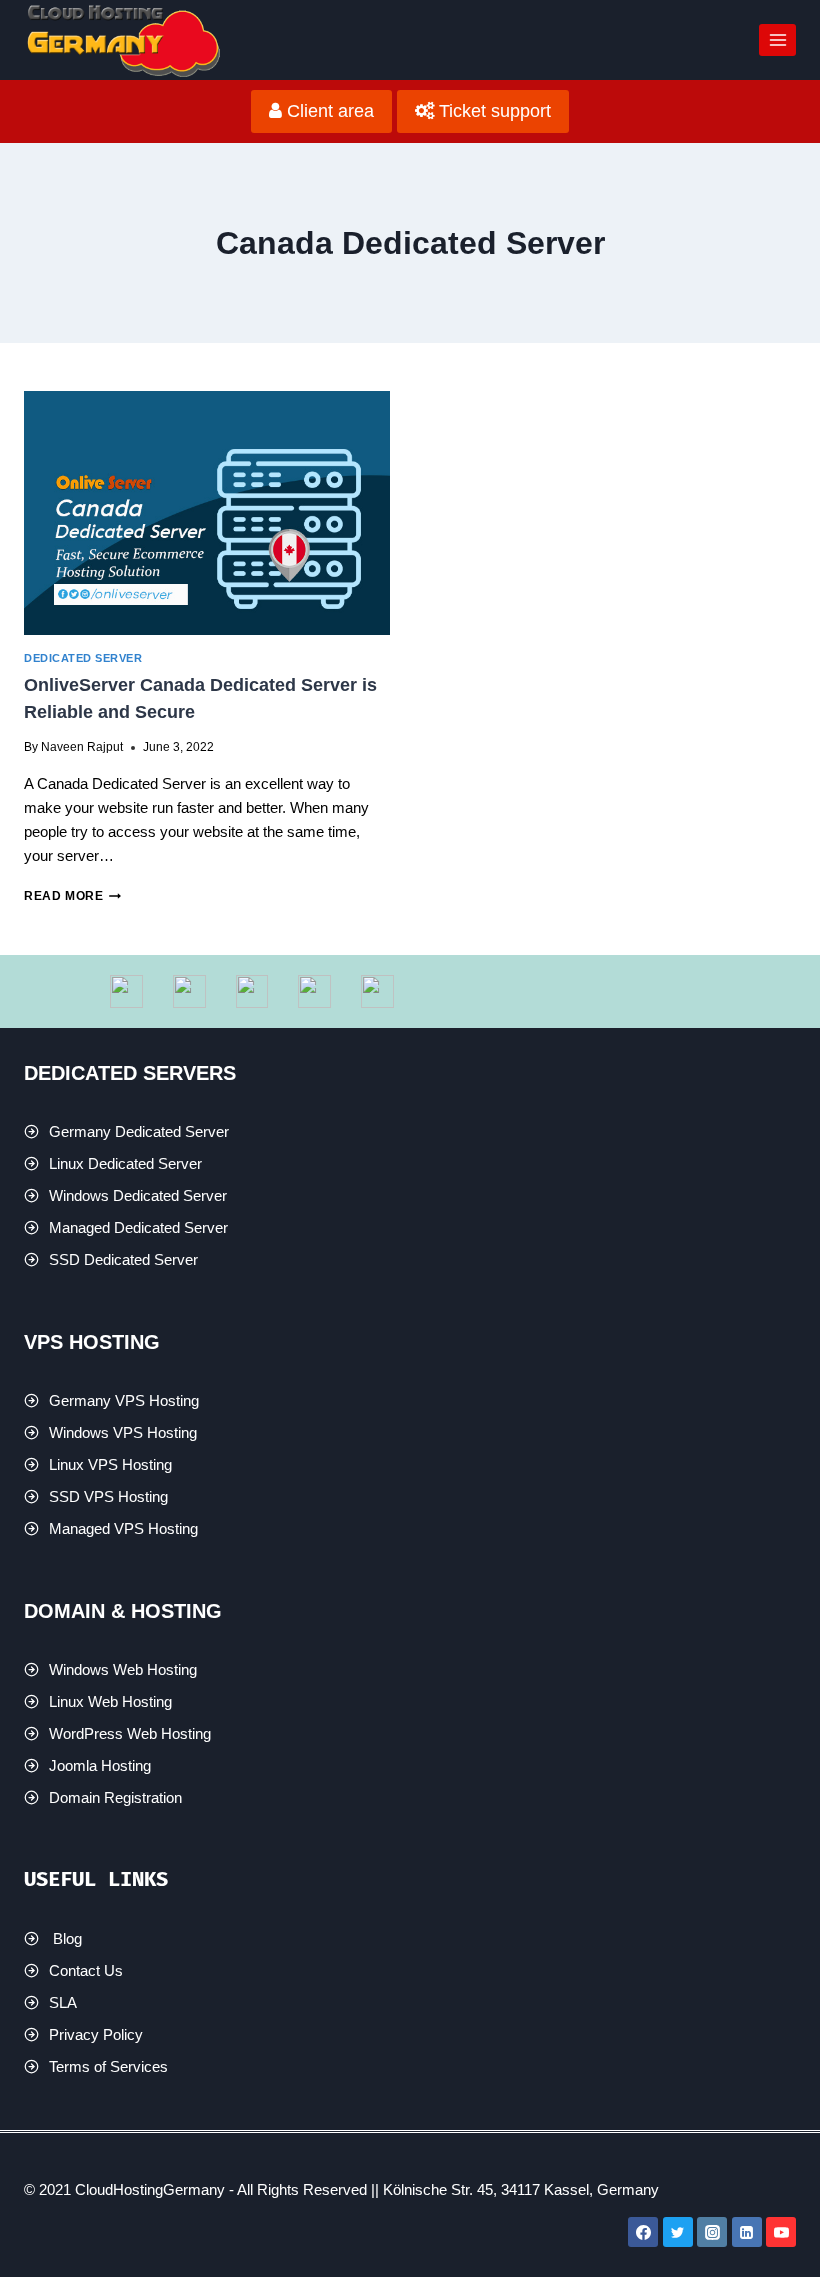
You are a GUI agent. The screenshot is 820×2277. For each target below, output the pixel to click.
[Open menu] (777, 39)
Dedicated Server (83, 658)
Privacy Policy (96, 2034)
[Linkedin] (747, 2232)
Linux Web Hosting (110, 1701)
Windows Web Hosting (123, 1669)
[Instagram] (712, 2232)
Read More (72, 896)
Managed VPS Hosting (123, 1528)
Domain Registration (115, 1797)
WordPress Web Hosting (130, 1733)
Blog (67, 1938)
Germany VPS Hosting (124, 1400)
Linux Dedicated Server (125, 1163)
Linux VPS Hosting (110, 1464)
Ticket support (492, 111)
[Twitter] (678, 2232)
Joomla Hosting (100, 1765)
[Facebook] (643, 2232)
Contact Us (86, 1970)
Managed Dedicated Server (138, 1227)
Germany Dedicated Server (139, 1131)
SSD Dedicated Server (123, 1259)
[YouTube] (781, 2232)
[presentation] (207, 513)
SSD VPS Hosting (108, 1496)
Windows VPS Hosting (123, 1432)
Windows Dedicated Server (138, 1195)
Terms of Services (108, 2066)
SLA (63, 2002)
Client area (328, 111)
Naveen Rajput (82, 747)
